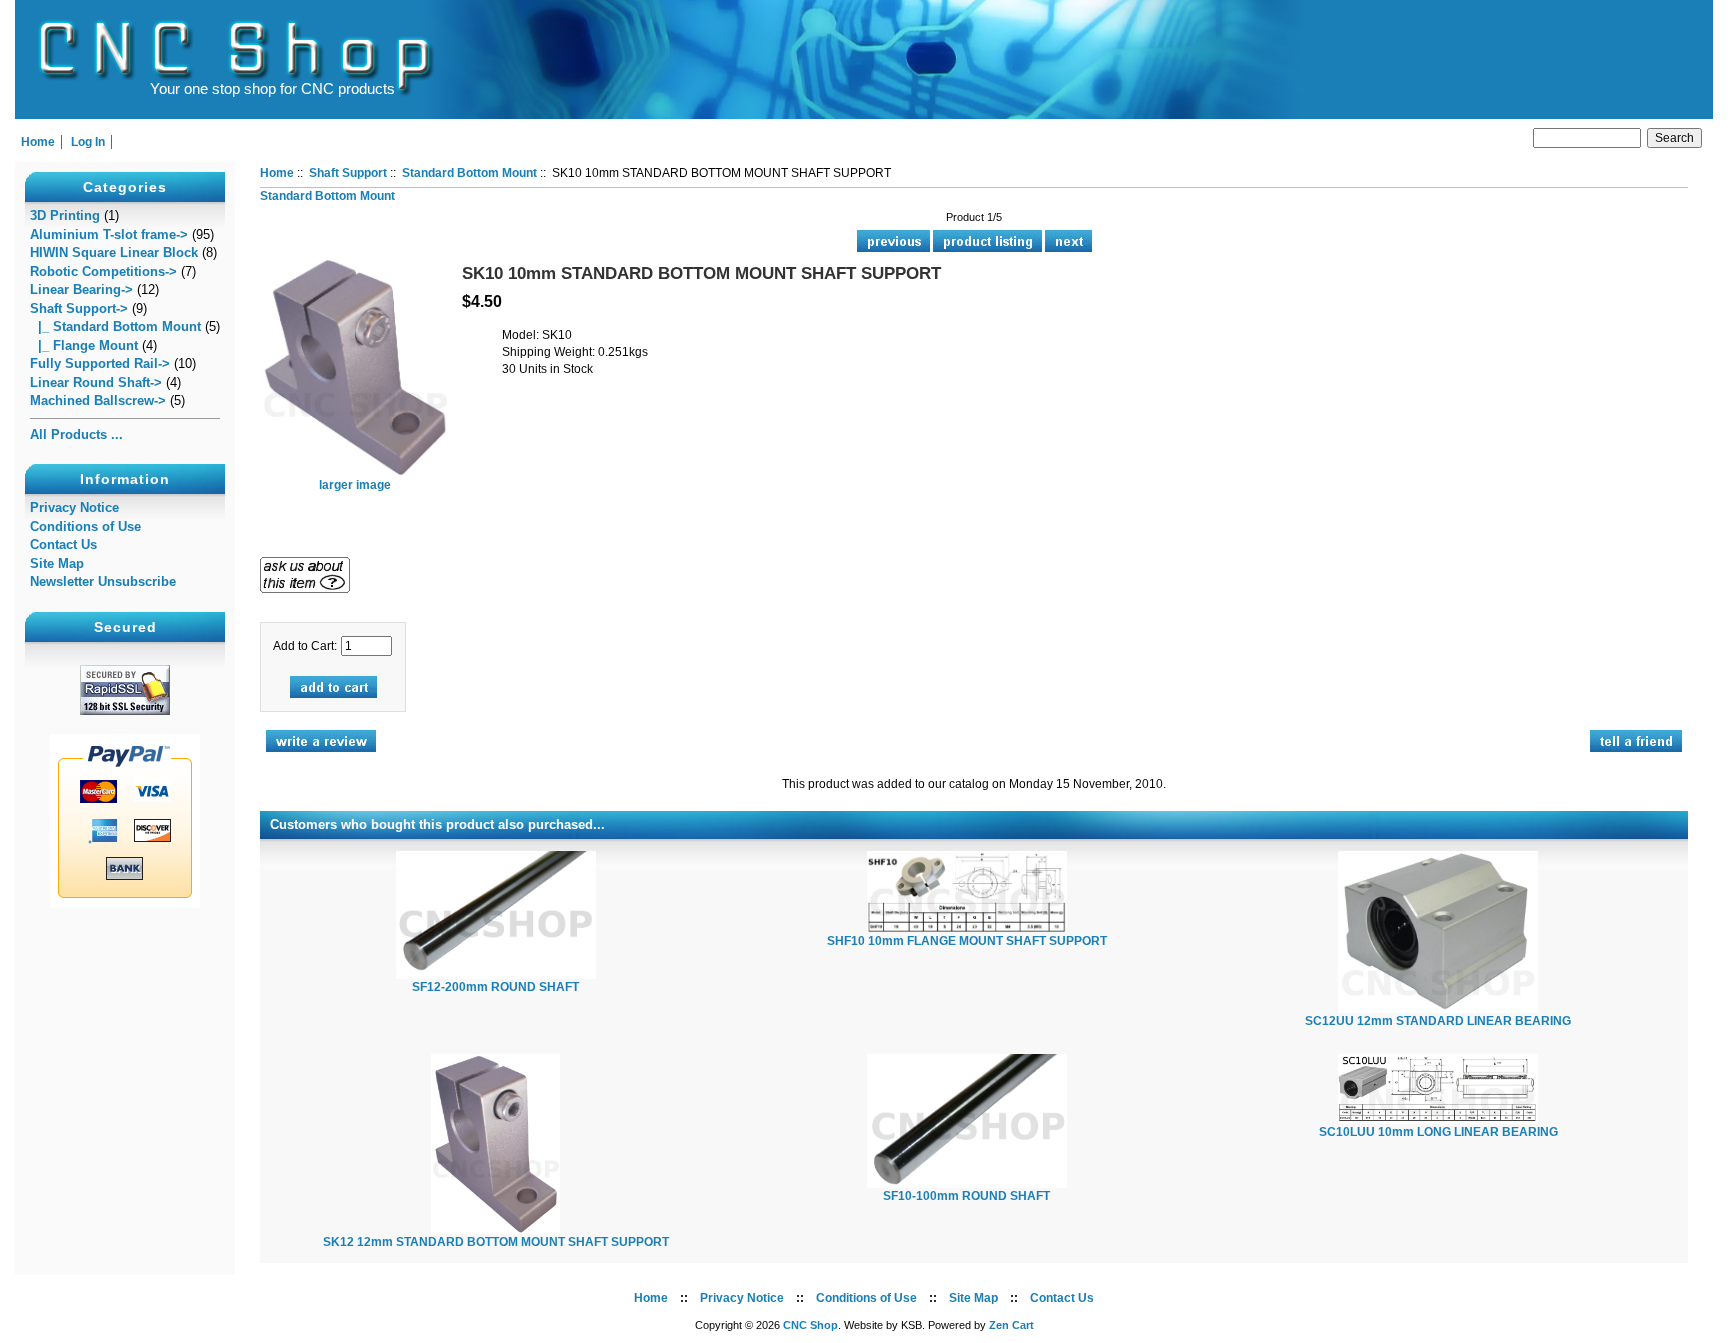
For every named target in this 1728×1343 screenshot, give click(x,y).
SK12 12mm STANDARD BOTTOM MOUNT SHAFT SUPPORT (496, 1242)
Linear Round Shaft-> (96, 382)
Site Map (57, 563)
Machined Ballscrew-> (98, 400)
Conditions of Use (85, 526)
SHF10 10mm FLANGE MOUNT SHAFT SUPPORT (967, 941)
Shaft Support (348, 173)
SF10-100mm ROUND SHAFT (966, 1196)
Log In (88, 142)
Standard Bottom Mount (469, 173)
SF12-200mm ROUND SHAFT (495, 987)
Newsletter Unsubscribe (103, 581)
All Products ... (76, 434)
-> (79, 308)
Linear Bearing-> (81, 289)
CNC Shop (810, 1325)
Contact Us (63, 544)
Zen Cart (1011, 1325)
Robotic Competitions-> (103, 271)
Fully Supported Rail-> (100, 363)
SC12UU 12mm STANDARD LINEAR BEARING (1438, 1021)
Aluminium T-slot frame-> (109, 234)
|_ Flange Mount (84, 345)
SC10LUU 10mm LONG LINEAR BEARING (1438, 1132)
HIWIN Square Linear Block (114, 252)
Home (38, 142)
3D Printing (65, 215)
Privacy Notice (74, 507)
